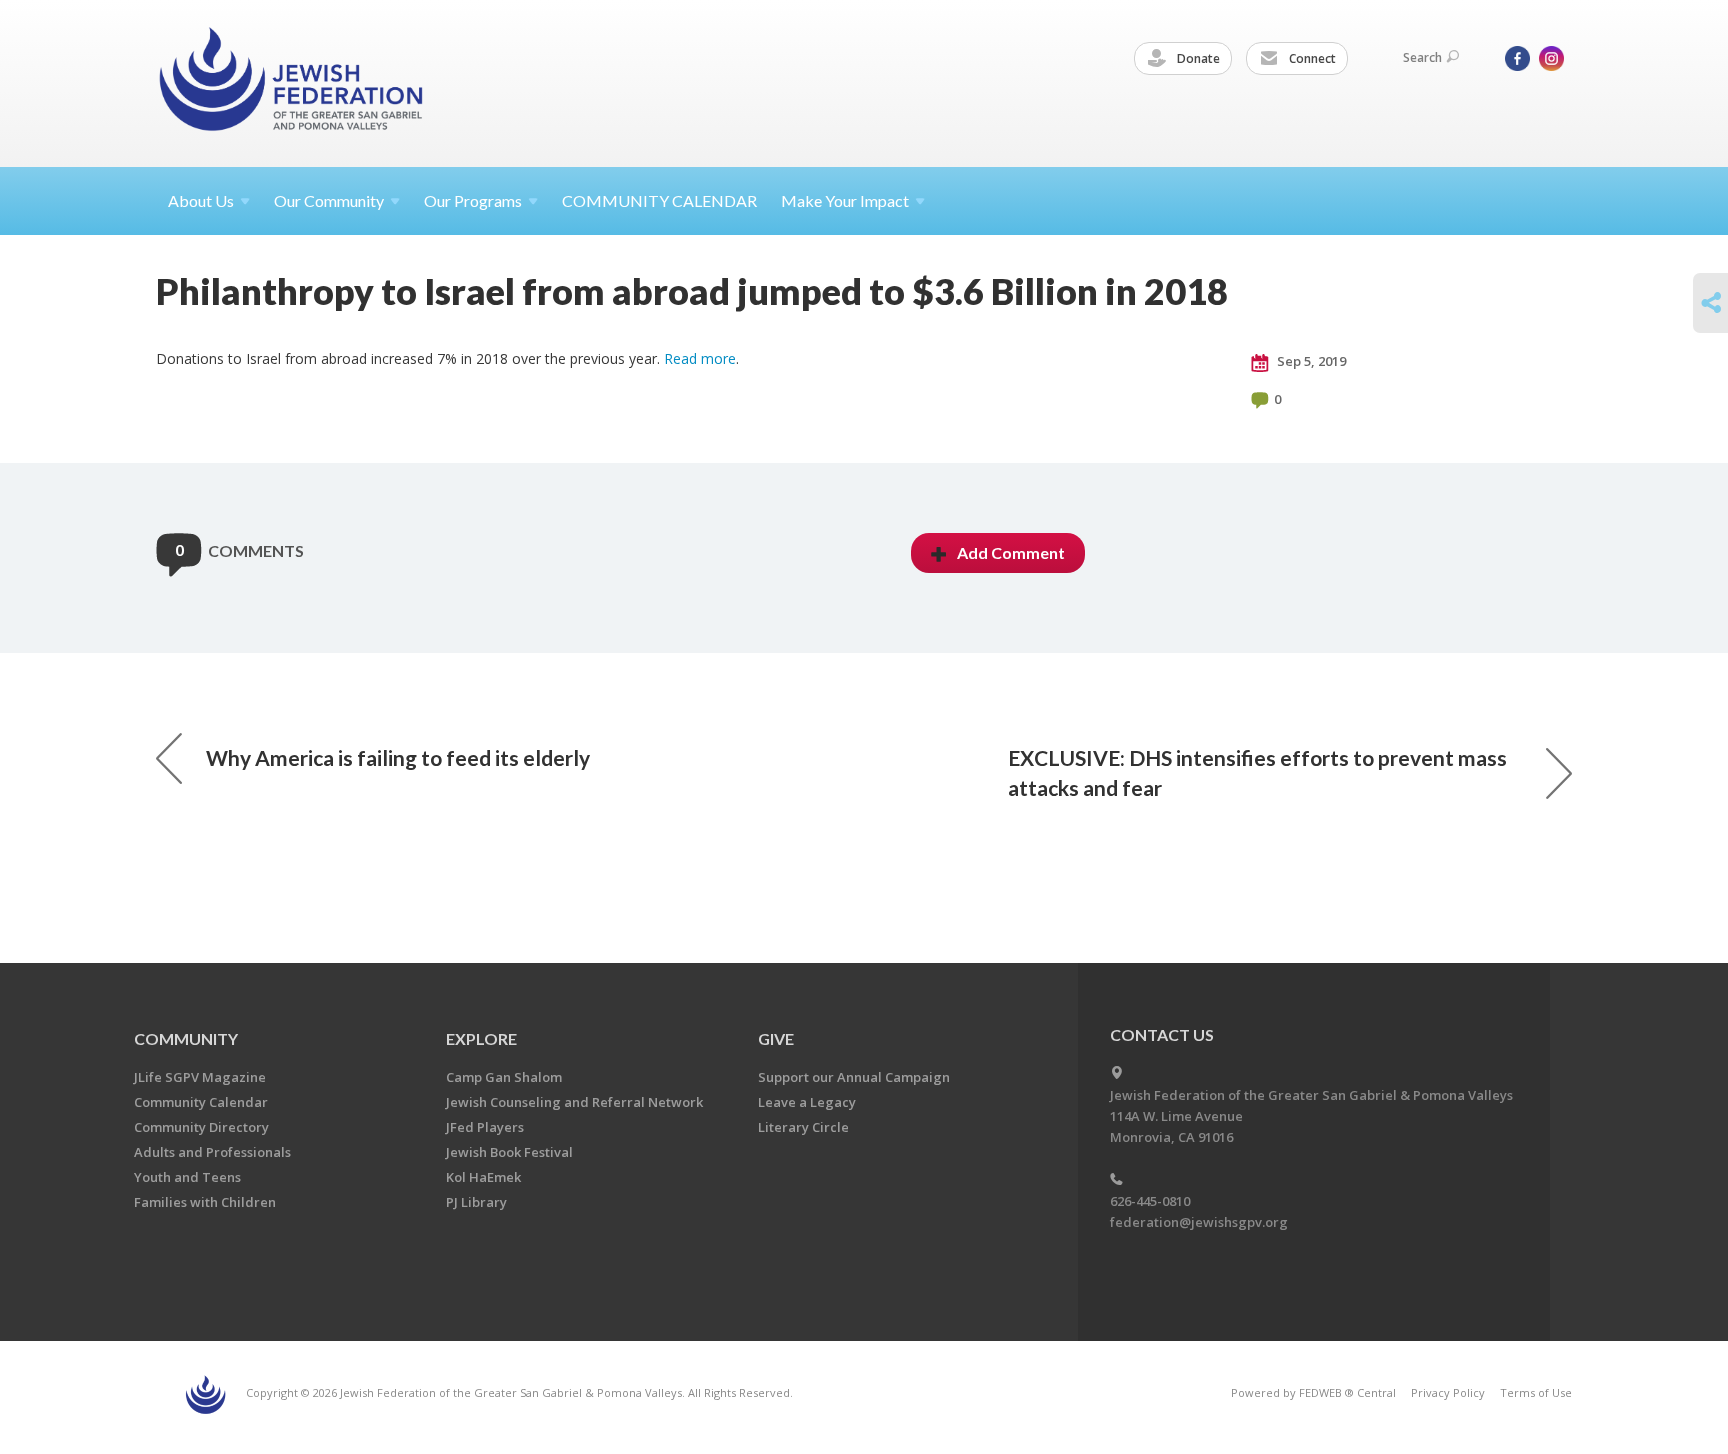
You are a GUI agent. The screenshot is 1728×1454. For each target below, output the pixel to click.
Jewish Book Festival (509, 1152)
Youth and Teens (187, 1177)
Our (473, 200)
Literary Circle (803, 1127)
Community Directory (201, 1127)
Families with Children (205, 1202)
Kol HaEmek (483, 1177)
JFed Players (485, 1127)
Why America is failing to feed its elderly (398, 757)
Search (1422, 57)
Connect (1311, 58)
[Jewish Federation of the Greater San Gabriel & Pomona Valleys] (293, 82)
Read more (700, 358)
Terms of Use (1536, 1392)
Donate (1197, 58)
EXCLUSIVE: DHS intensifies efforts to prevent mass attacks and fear (1257, 772)
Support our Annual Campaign (854, 1077)
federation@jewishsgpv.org (1199, 1222)
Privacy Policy (1448, 1392)
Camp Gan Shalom (504, 1077)
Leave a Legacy (807, 1102)
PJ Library (476, 1202)
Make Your (845, 200)
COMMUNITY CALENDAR (659, 200)
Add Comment (1011, 552)
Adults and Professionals (212, 1152)
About (201, 200)
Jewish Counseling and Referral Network (574, 1102)
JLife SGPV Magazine (200, 1077)
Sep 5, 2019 (1310, 361)
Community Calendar (201, 1102)
